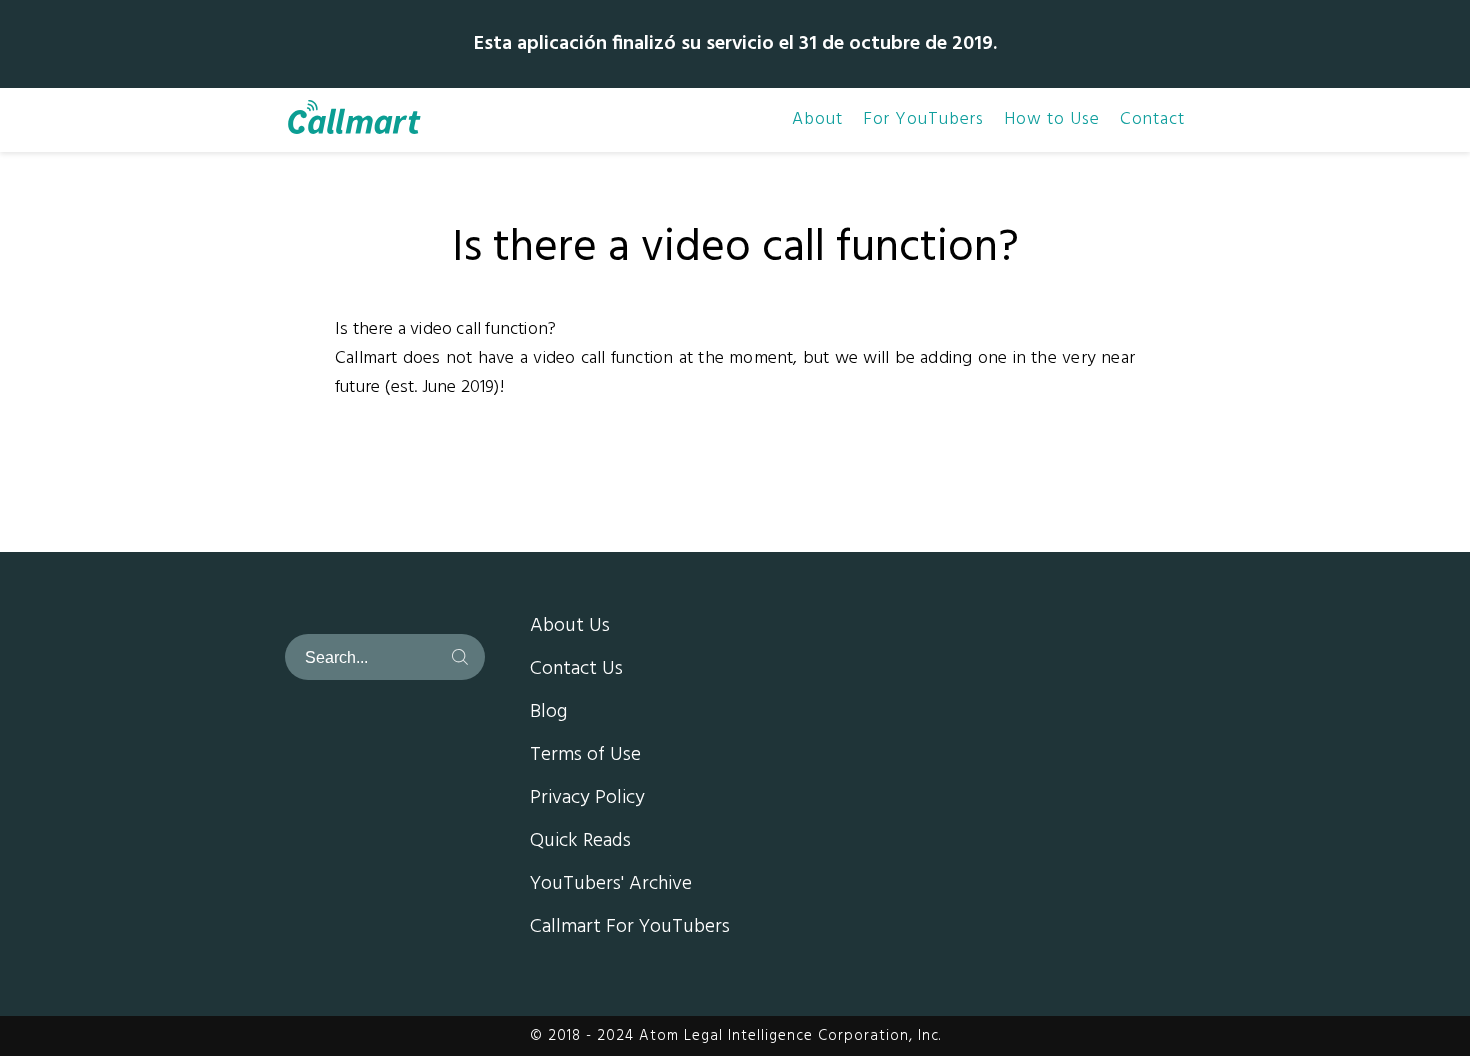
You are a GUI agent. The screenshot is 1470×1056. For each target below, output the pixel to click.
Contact (1152, 120)
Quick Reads (580, 842)
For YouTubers (923, 120)
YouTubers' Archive (611, 885)
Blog (548, 713)
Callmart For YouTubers (630, 928)
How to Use (1052, 120)
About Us (570, 627)
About (817, 120)
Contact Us (576, 670)
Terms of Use (585, 756)
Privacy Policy (587, 799)
